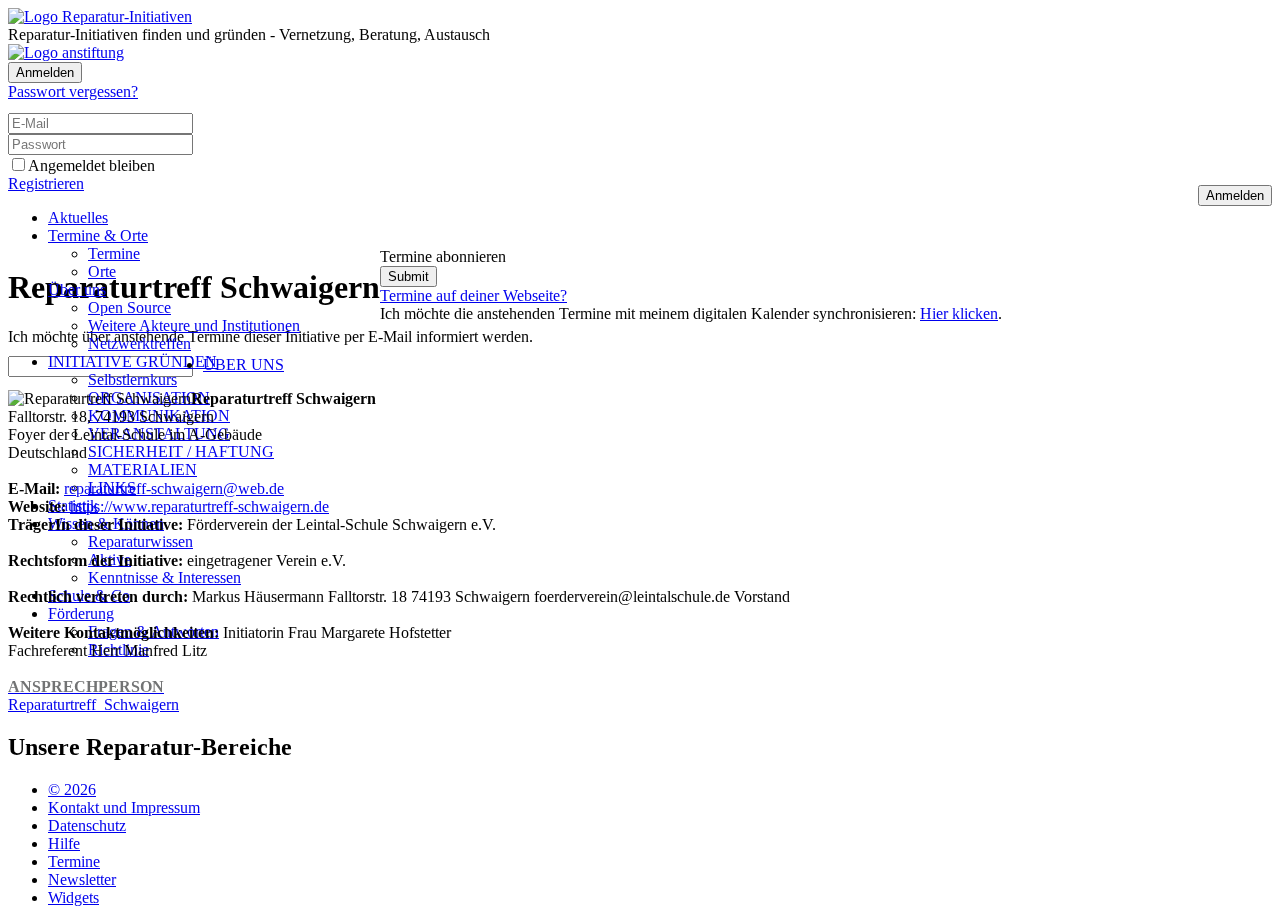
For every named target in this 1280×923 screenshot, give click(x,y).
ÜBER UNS (243, 364)
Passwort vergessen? (73, 91)
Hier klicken (959, 313)
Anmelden (45, 72)
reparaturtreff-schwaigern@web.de (174, 488)
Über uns (77, 289)
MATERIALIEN (142, 469)
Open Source (129, 307)
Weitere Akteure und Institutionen (194, 325)
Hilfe (64, 843)
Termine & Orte (98, 235)
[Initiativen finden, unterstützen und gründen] (100, 16)
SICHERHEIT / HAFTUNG (181, 451)
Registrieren (46, 183)
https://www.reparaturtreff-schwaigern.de (199, 506)
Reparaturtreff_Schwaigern (93, 695)
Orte (102, 271)
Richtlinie (118, 649)
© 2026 (72, 789)
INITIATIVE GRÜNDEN (132, 361)
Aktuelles (78, 217)
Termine (114, 253)
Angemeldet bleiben (91, 165)
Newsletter (82, 879)
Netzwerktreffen (139, 343)
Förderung (81, 613)
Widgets (73, 897)
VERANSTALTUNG (159, 433)
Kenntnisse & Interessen (164, 577)
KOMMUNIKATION (159, 415)
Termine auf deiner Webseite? (473, 295)
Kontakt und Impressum (124, 807)
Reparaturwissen (140, 541)
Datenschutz (87, 825)
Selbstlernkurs (132, 379)
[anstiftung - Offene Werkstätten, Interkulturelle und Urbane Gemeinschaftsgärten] (66, 52)
